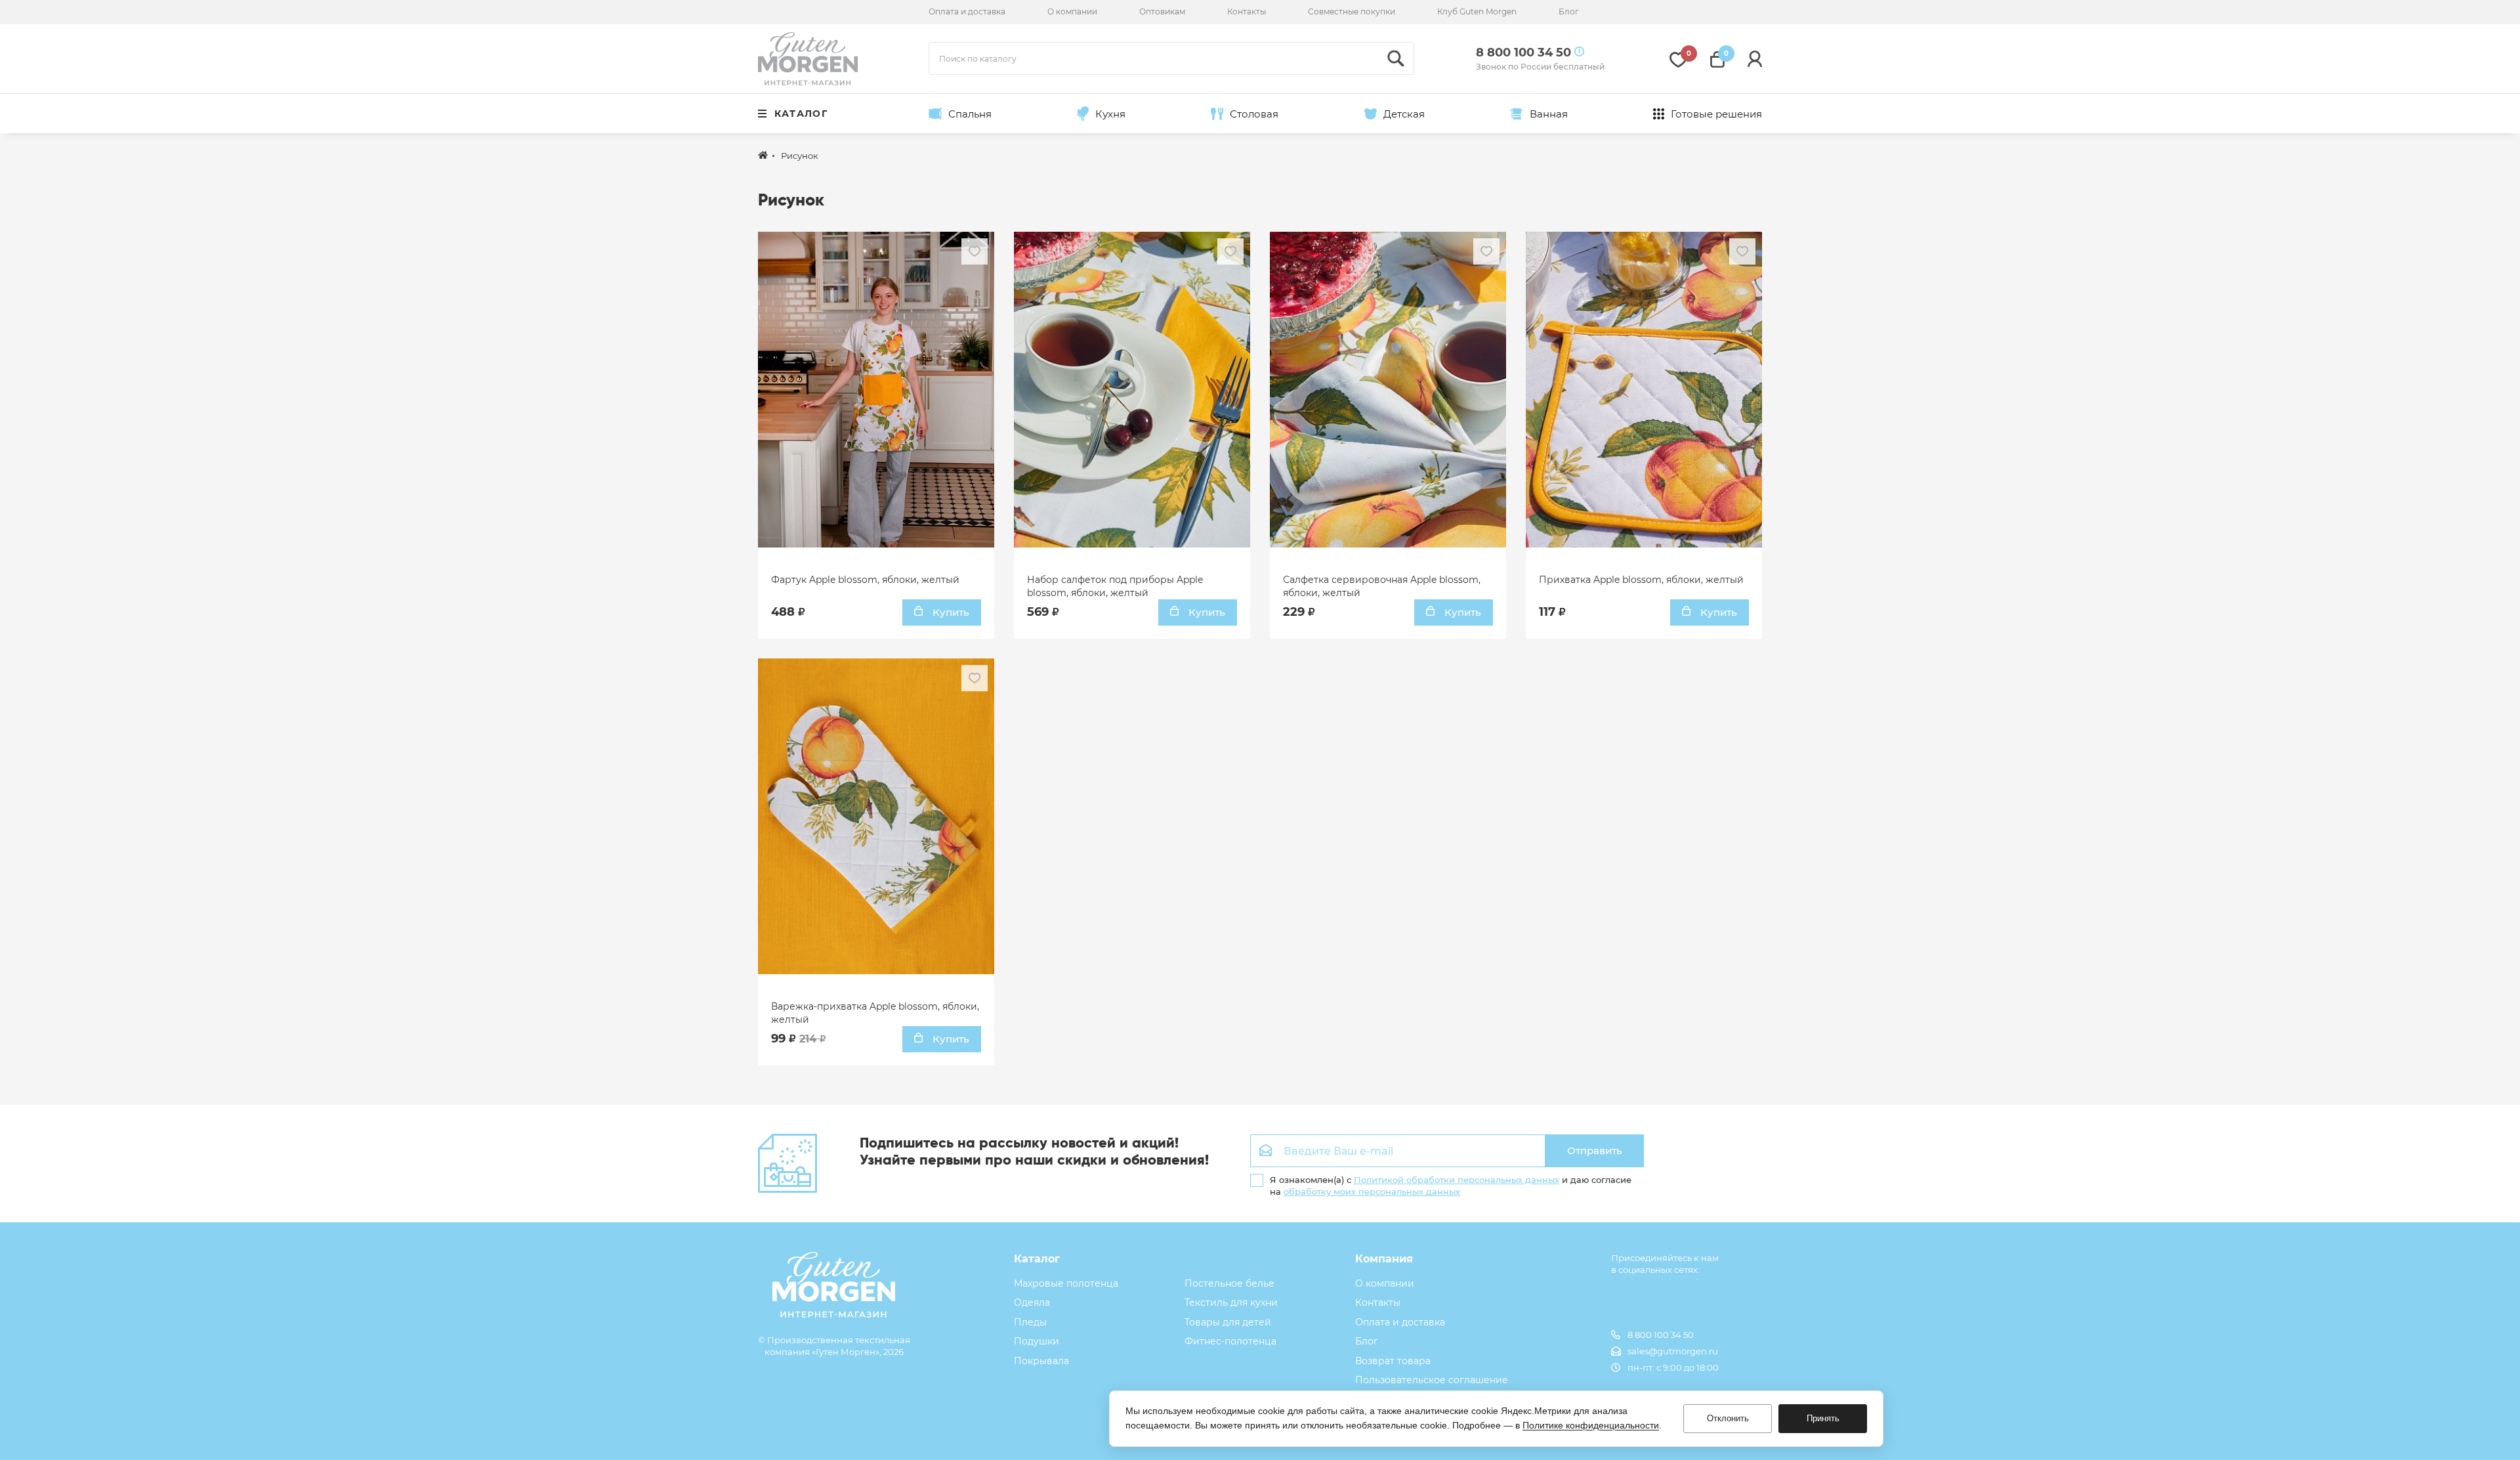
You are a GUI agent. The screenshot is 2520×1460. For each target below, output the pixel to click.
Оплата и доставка (967, 11)
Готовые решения (1716, 114)
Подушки (1037, 1341)
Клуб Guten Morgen (1477, 11)
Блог (1569, 11)
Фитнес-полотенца (1230, 1341)
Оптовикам (1162, 11)
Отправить (1595, 1150)
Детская (1404, 114)
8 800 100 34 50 (1661, 1335)
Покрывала (1041, 1361)
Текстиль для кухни (1231, 1302)
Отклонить (1728, 1418)
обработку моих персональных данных (1372, 1192)
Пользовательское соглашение (1432, 1380)
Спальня (970, 114)
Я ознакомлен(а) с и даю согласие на (1451, 1186)
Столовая (1254, 114)
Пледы (1030, 1322)
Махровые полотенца (1066, 1283)
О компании (1072, 11)
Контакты (1247, 11)
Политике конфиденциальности (1591, 1425)
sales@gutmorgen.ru (1673, 1351)
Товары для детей (1228, 1322)
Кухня (1110, 114)
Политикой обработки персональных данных (1457, 1180)
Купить (950, 612)
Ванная (1549, 114)
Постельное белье (1229, 1283)
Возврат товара (1393, 1361)
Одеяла (1032, 1302)
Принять (1823, 1418)
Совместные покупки (1352, 11)
